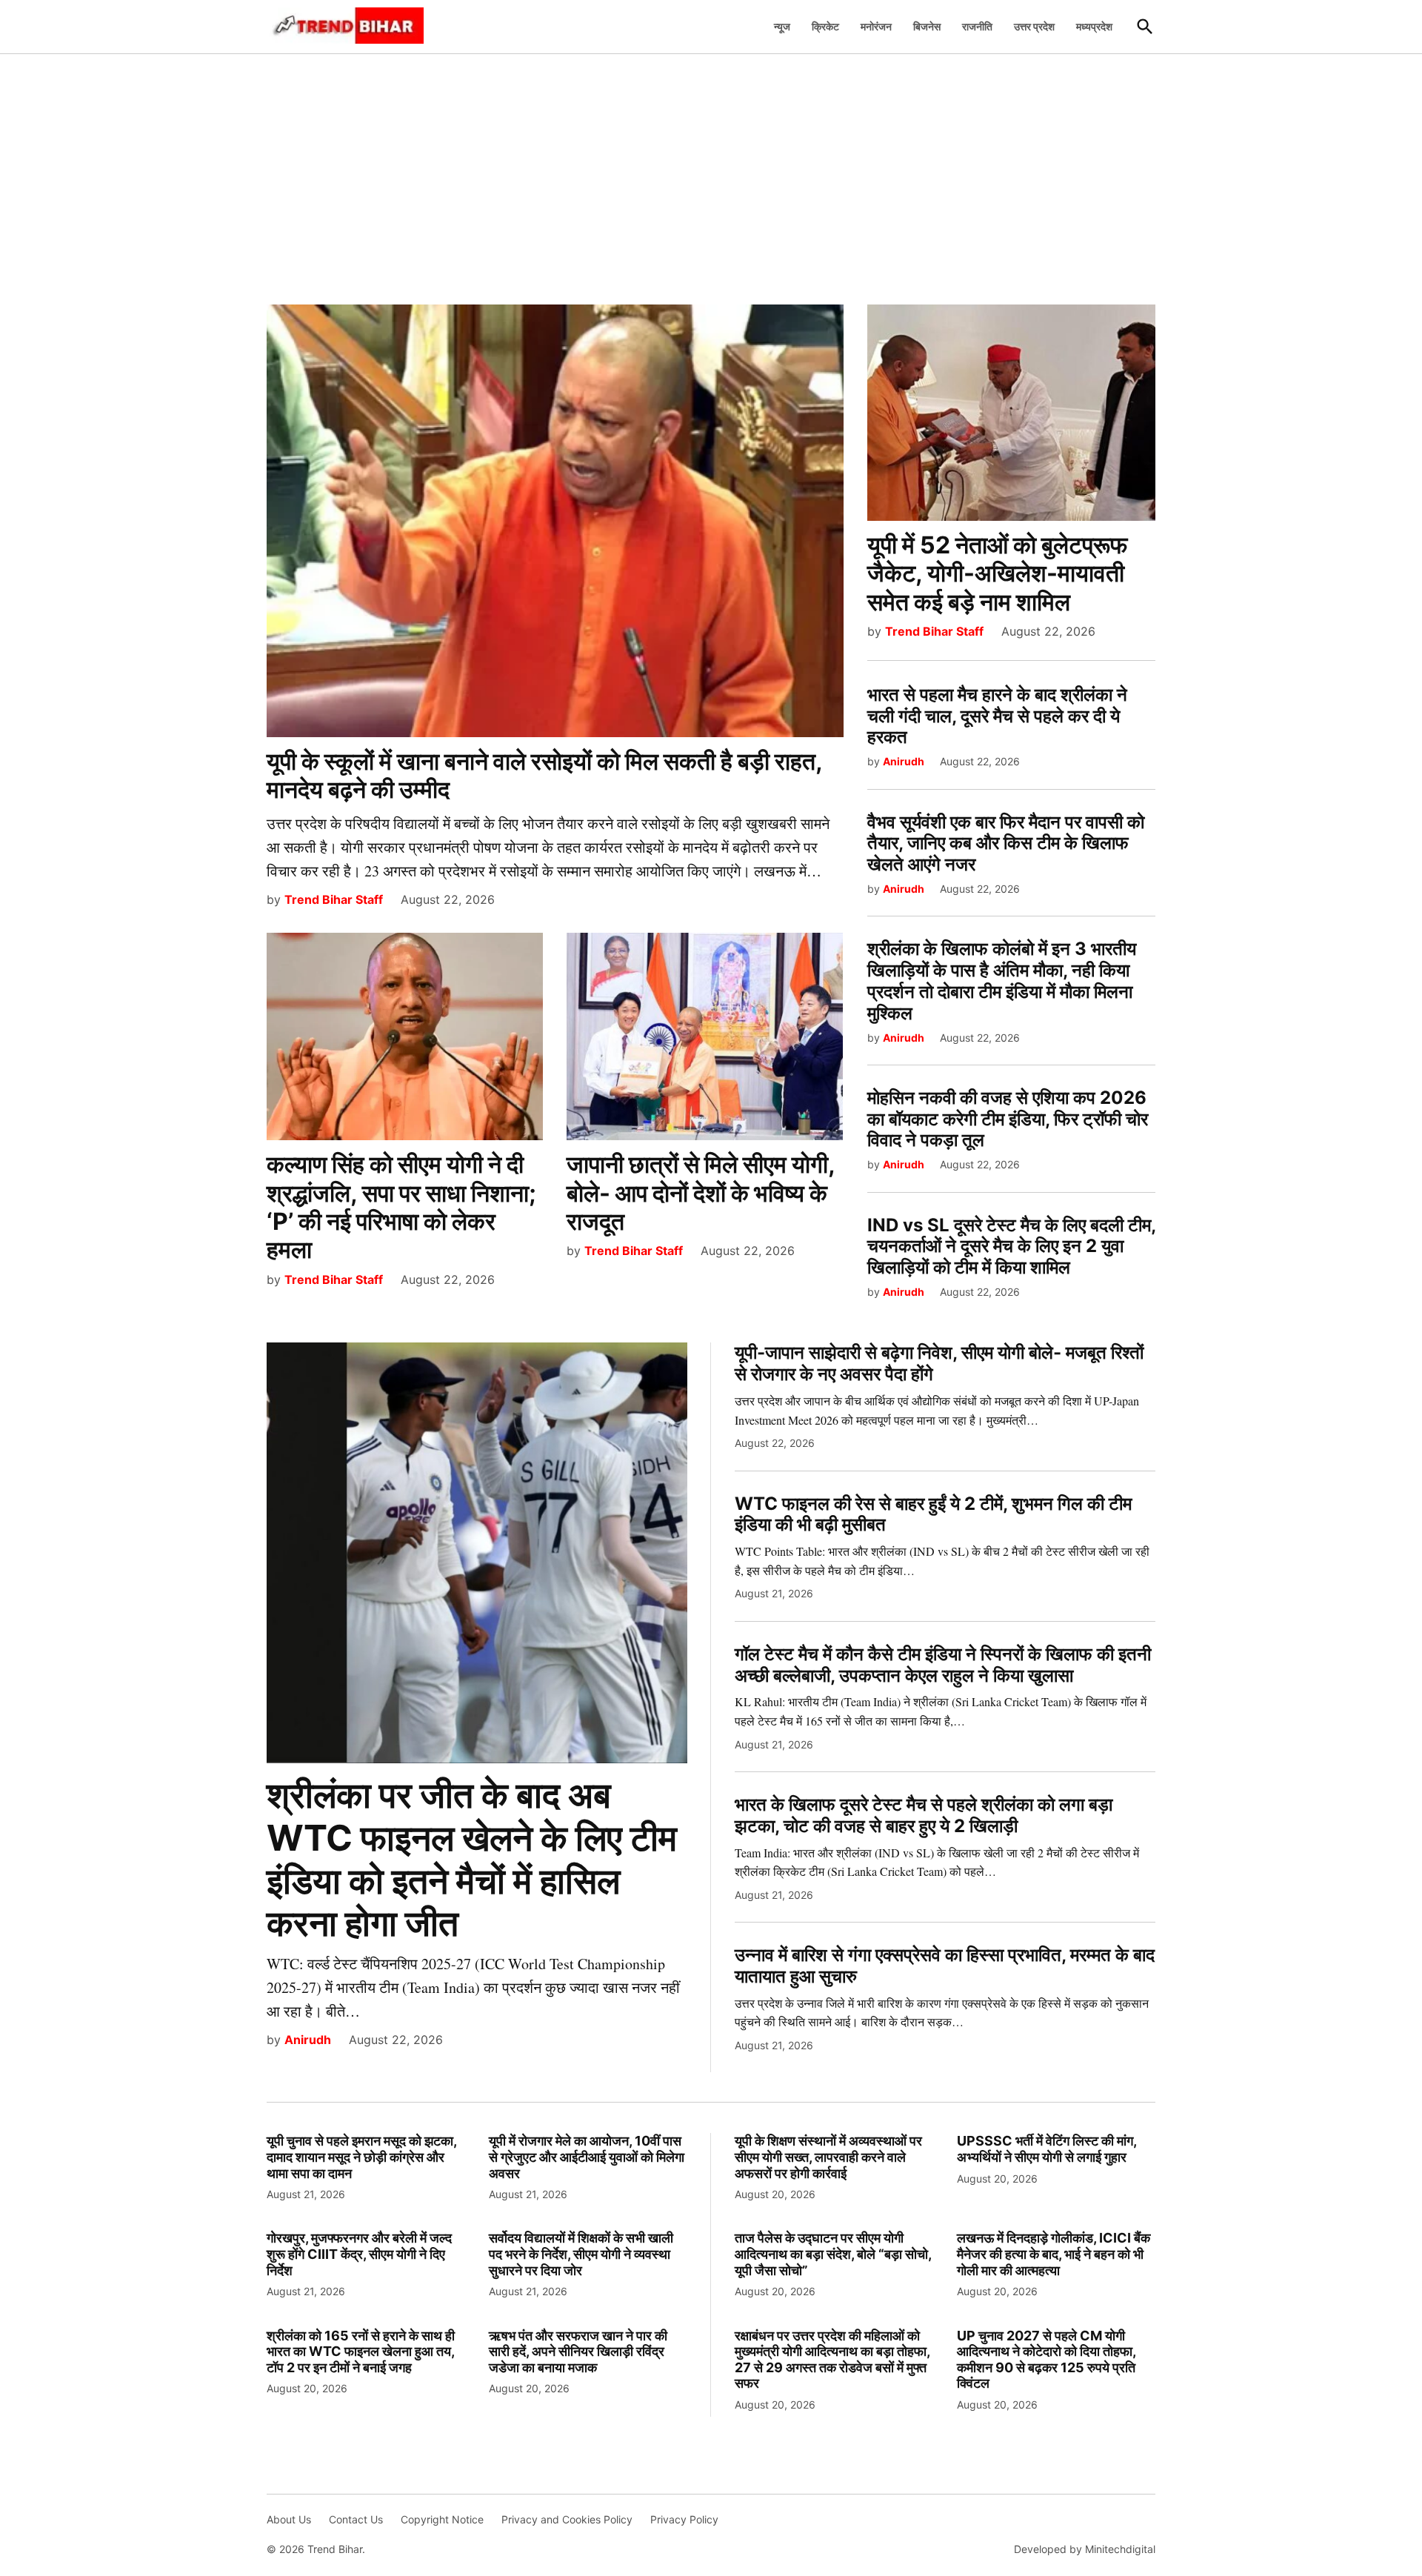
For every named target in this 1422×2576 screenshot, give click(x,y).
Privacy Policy (684, 2519)
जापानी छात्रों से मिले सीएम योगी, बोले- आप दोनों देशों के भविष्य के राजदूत (701, 1193)
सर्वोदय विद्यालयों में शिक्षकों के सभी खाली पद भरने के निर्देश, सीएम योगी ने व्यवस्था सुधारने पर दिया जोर (581, 2254)
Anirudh (904, 761)
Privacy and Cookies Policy (567, 2519)
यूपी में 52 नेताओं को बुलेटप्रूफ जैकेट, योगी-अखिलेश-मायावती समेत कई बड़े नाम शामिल (997, 573)
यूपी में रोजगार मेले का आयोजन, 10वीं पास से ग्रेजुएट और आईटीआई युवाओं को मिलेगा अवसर (587, 2157)
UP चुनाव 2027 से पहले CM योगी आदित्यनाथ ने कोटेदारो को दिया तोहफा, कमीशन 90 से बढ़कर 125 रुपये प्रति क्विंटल (1046, 2360)
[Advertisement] (711, 171)
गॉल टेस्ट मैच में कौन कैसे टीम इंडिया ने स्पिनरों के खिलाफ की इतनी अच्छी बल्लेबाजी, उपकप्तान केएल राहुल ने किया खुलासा (943, 1665)
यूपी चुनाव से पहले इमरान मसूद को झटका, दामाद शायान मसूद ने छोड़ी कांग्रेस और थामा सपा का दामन (361, 2157)
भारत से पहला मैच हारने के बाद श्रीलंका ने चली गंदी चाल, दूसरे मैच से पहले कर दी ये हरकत (997, 716)
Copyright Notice (442, 2519)
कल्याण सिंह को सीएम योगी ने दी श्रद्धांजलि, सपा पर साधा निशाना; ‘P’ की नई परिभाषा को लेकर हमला (401, 1207)
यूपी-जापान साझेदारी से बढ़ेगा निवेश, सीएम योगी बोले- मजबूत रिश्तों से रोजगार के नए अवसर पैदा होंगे (939, 1363)
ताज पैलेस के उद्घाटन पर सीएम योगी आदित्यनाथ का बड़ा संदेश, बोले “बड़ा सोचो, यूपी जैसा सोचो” (833, 2254)
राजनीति (977, 26)
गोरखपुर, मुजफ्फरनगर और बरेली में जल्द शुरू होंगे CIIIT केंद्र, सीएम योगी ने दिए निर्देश (359, 2254)
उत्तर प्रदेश (1034, 26)
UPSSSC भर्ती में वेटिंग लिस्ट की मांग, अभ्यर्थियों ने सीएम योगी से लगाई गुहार (1047, 2149)
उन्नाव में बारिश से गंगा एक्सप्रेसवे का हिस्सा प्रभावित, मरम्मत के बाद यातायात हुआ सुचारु (945, 1966)
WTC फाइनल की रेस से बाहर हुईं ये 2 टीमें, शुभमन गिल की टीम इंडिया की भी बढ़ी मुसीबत (933, 1514)
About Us (289, 2519)
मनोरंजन (876, 26)
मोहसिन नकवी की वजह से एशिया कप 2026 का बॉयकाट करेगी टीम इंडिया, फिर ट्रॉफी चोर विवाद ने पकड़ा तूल (1008, 1119)
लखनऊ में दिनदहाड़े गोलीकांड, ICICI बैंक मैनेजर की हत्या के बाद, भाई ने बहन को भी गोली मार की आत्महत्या (1054, 2254)
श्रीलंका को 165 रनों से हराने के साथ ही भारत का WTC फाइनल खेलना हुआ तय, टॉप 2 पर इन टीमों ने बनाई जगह (361, 2352)
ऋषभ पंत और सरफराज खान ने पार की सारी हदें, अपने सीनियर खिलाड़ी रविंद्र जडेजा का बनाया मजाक (578, 2352)
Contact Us (356, 2519)
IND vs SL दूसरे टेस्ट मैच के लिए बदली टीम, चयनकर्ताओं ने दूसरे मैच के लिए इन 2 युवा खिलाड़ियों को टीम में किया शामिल (1011, 1247)
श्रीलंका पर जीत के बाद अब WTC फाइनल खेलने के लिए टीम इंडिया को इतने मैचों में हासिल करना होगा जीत (472, 1859)
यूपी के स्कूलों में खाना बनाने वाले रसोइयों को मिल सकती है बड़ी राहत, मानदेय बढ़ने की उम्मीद (544, 775)
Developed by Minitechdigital (1085, 2549)
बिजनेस (927, 26)
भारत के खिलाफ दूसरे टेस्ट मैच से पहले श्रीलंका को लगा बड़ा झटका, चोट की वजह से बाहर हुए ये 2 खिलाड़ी (924, 1815)
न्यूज (782, 26)
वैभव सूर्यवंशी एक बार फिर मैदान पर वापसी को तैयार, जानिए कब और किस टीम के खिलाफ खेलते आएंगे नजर (1006, 843)
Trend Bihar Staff (334, 899)
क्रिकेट (825, 26)
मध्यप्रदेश (1094, 26)
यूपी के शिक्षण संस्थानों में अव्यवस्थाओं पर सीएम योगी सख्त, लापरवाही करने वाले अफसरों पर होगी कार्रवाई (828, 2157)
